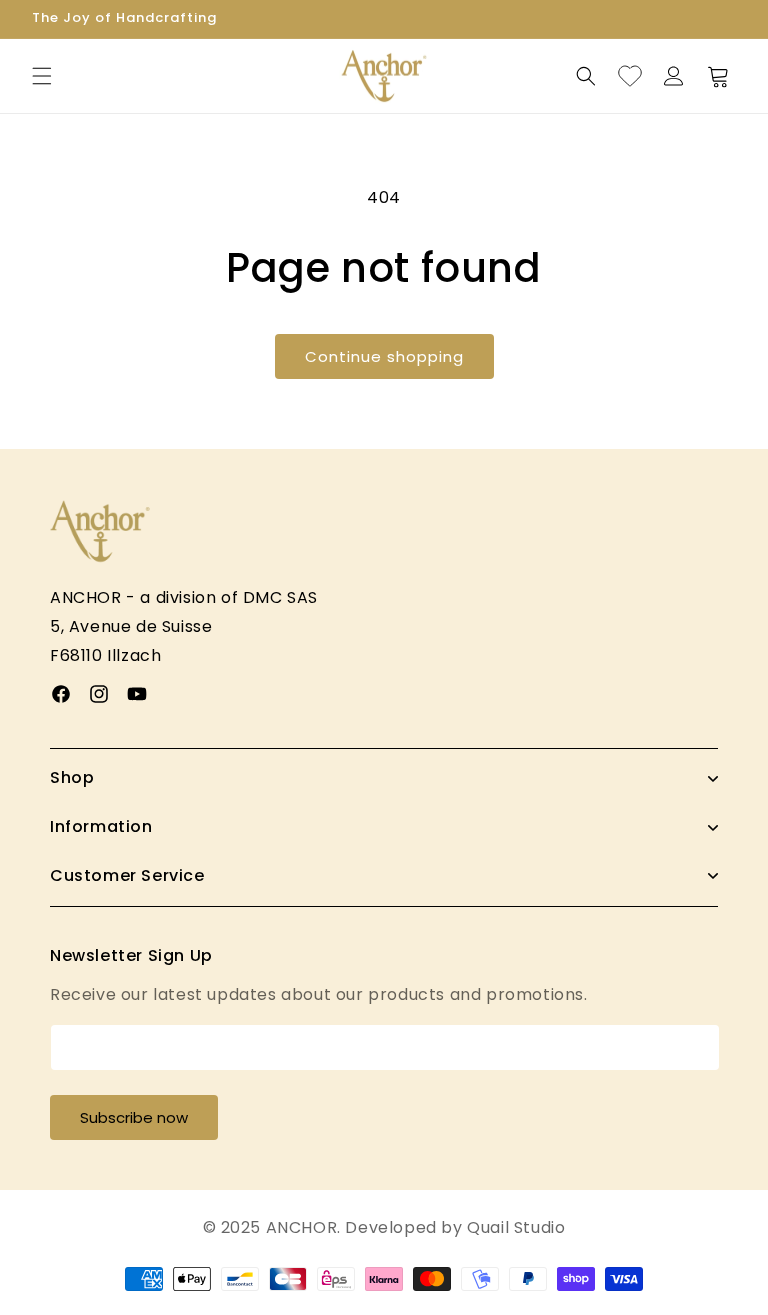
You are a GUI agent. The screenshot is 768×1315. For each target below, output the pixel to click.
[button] (42, 76)
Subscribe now (134, 1117)
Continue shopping (384, 356)
